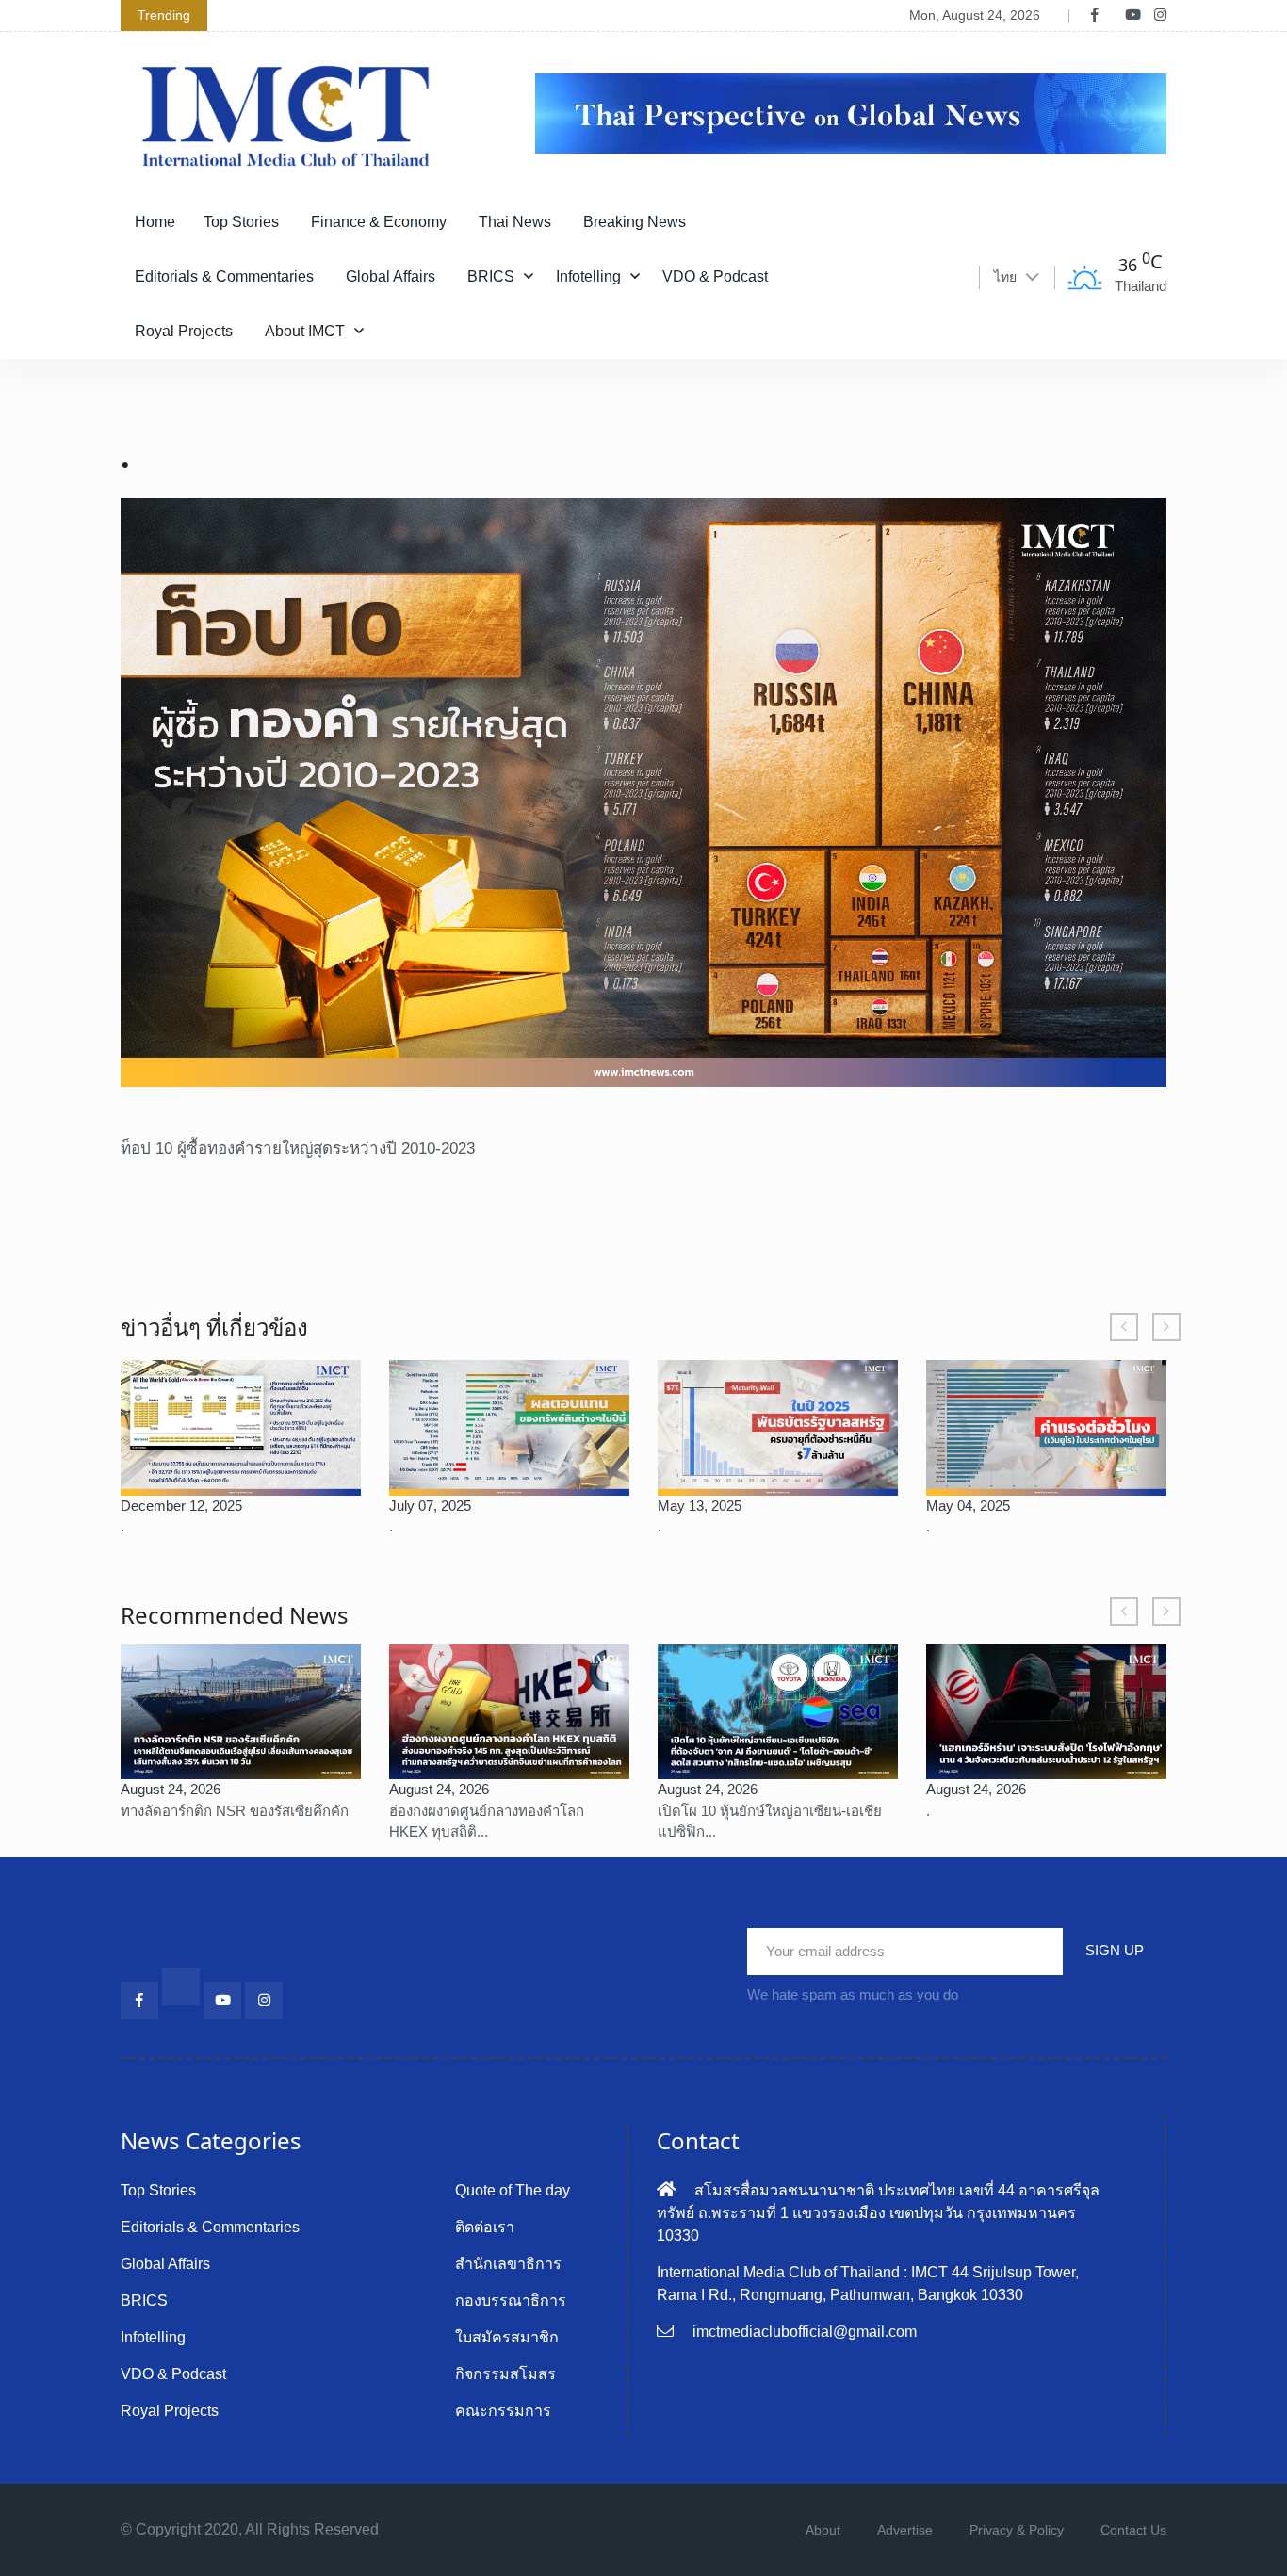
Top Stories (241, 222)
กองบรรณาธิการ (511, 2301)
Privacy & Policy (1017, 2530)
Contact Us (1133, 2530)
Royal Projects (184, 331)
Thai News (515, 222)
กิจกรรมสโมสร (505, 2374)
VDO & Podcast (715, 276)
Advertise (905, 2530)
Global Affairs (391, 276)
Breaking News (635, 222)
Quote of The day (513, 2190)
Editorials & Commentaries (224, 276)
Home (155, 222)
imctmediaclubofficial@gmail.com (805, 2332)
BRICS (491, 276)
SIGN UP (1115, 1950)
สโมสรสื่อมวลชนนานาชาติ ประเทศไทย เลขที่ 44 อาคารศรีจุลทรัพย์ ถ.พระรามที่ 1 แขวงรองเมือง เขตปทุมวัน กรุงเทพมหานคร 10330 (878, 2213)
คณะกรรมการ (503, 2411)
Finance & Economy (379, 222)
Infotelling (588, 276)
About (823, 2530)
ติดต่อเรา (485, 2227)
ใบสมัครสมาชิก (507, 2337)
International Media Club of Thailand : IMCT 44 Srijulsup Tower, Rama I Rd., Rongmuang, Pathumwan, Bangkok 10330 (868, 2284)
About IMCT (305, 331)
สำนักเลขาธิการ (508, 2264)
